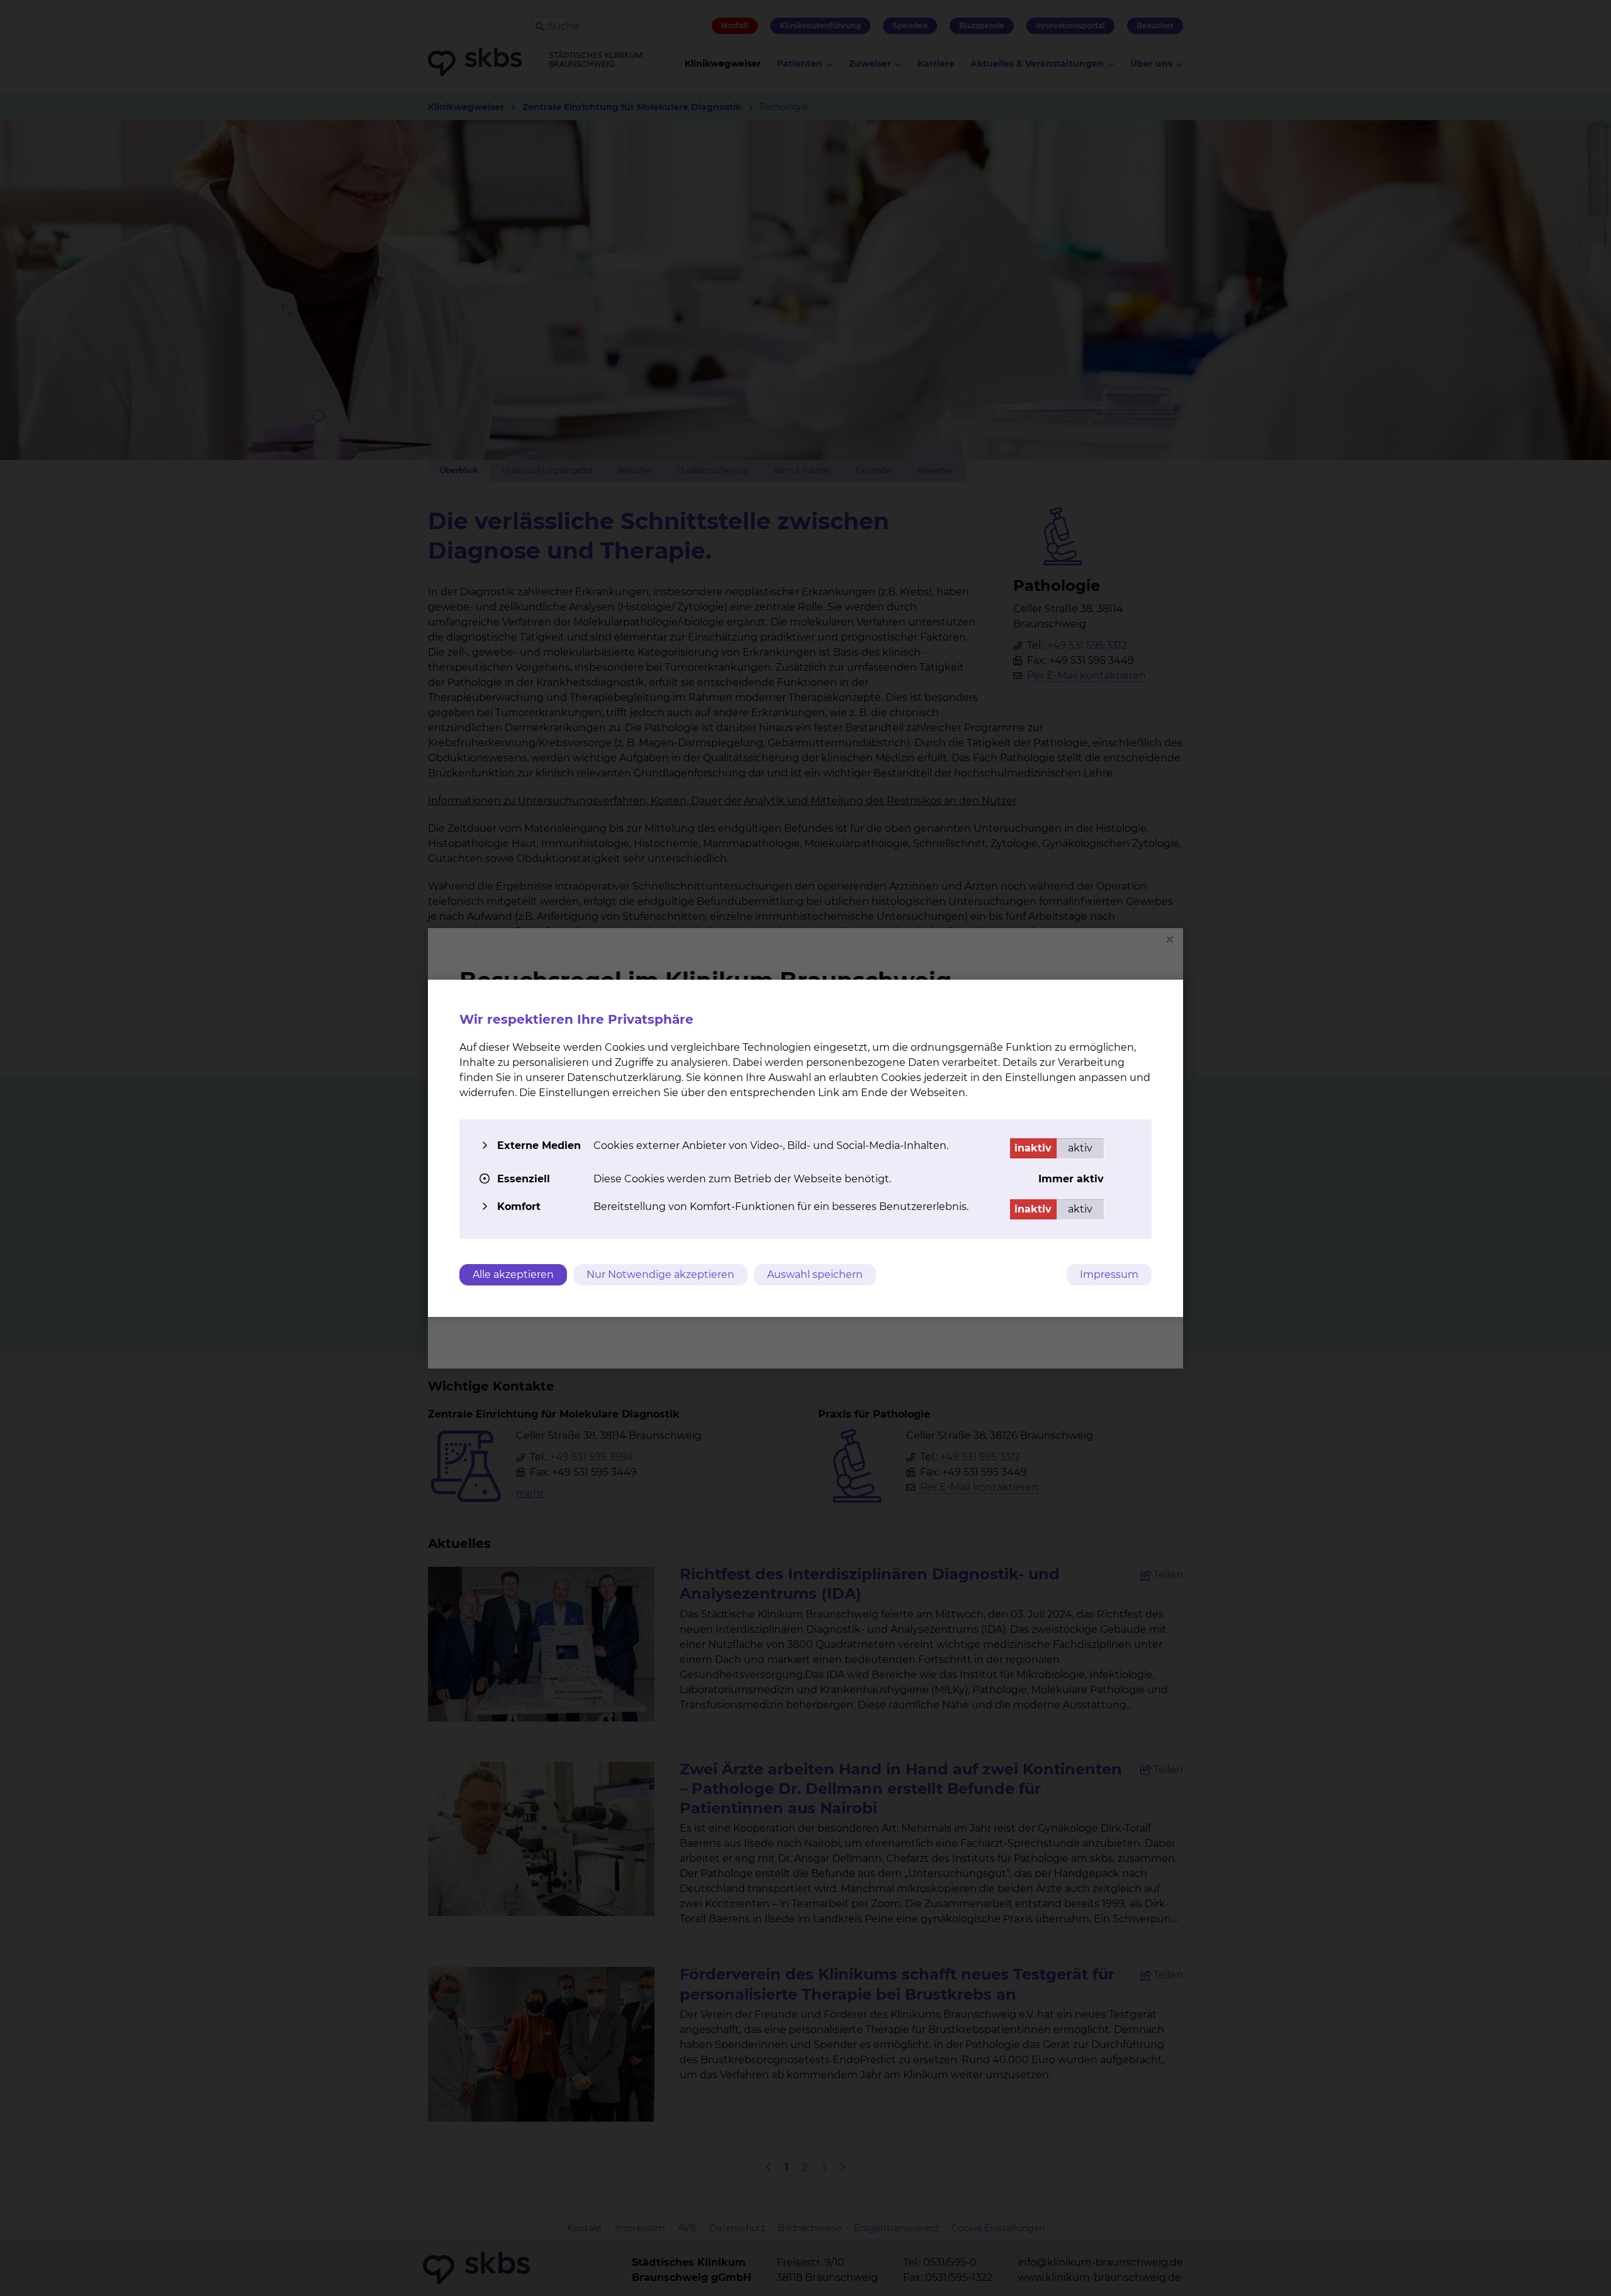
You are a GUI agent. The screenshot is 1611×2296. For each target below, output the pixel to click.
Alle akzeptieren (513, 1274)
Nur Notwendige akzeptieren (660, 1274)
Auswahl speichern (815, 1274)
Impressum (1109, 1274)
